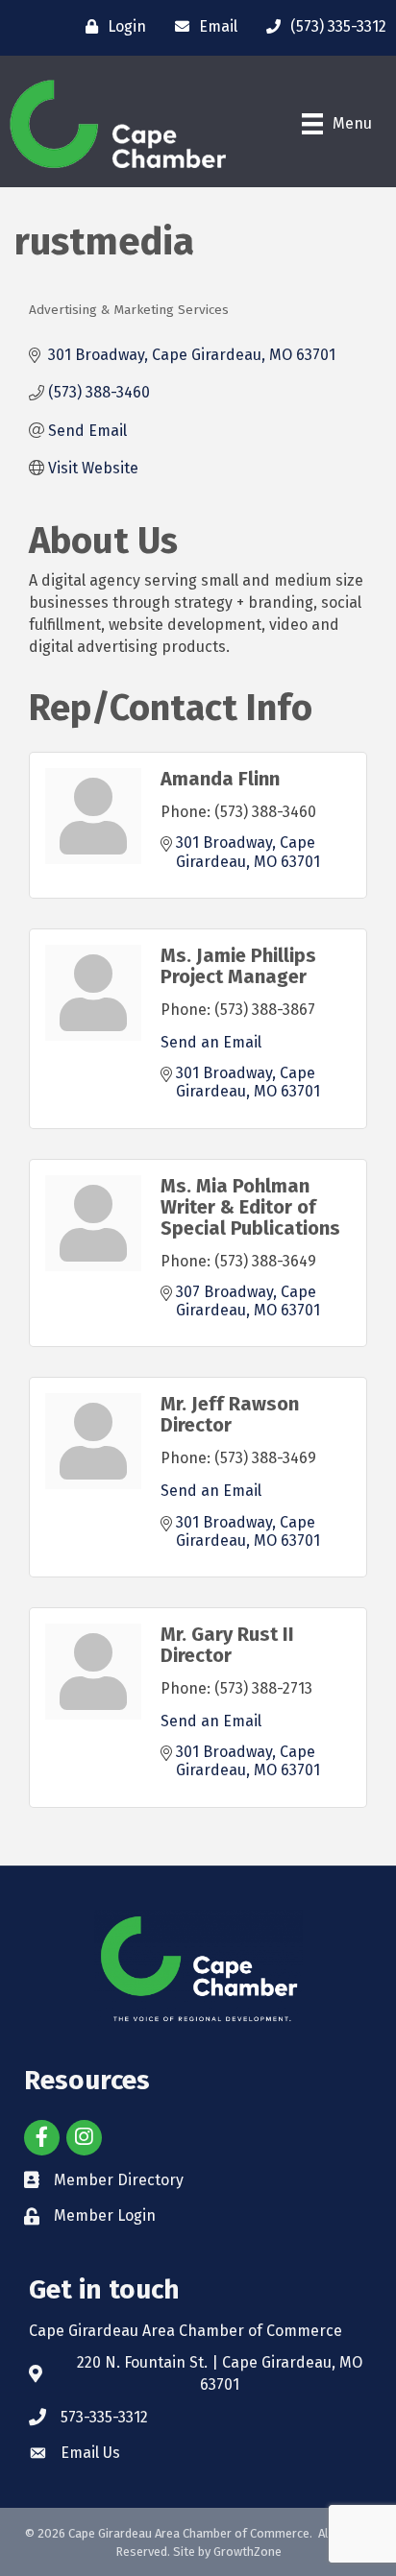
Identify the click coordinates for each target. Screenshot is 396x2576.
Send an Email (211, 1042)
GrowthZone (247, 2552)
